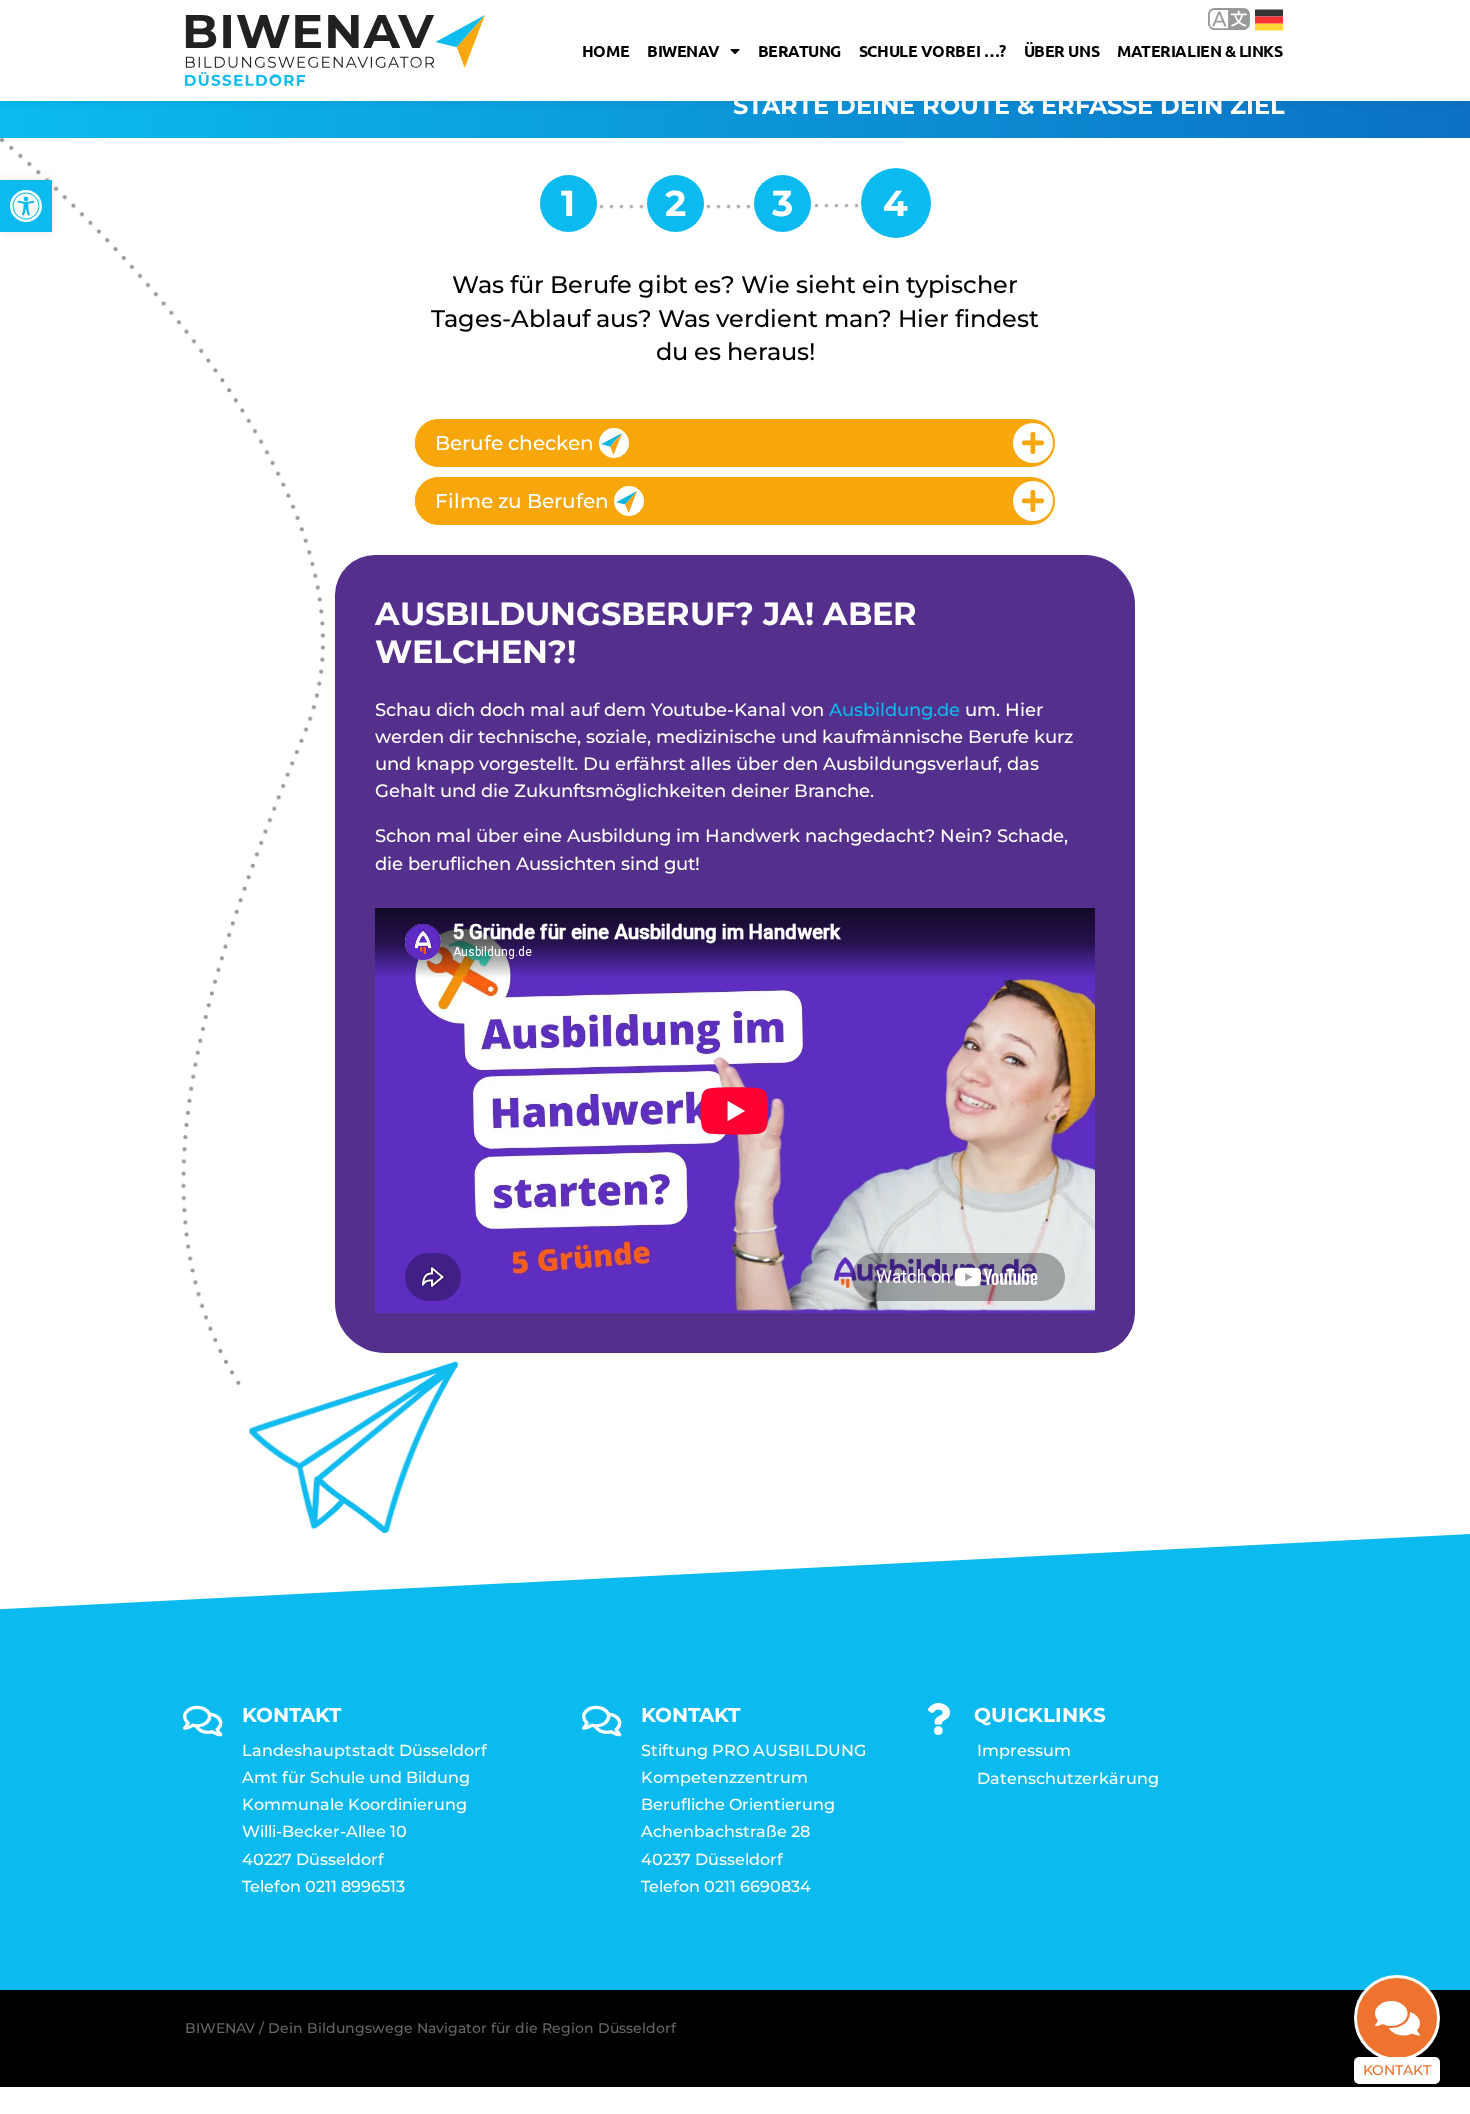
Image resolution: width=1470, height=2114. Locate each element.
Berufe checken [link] (514, 443)
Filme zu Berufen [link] (522, 501)
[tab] (735, 443)
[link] (26, 206)
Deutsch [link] (1254, 18)
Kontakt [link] (1397, 2070)
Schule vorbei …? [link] (932, 50)
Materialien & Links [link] (1199, 50)
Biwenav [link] (683, 50)
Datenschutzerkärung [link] (1068, 1778)
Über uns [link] (1061, 50)
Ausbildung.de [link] (894, 710)
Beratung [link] (799, 50)
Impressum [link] (1024, 1750)
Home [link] (605, 50)
